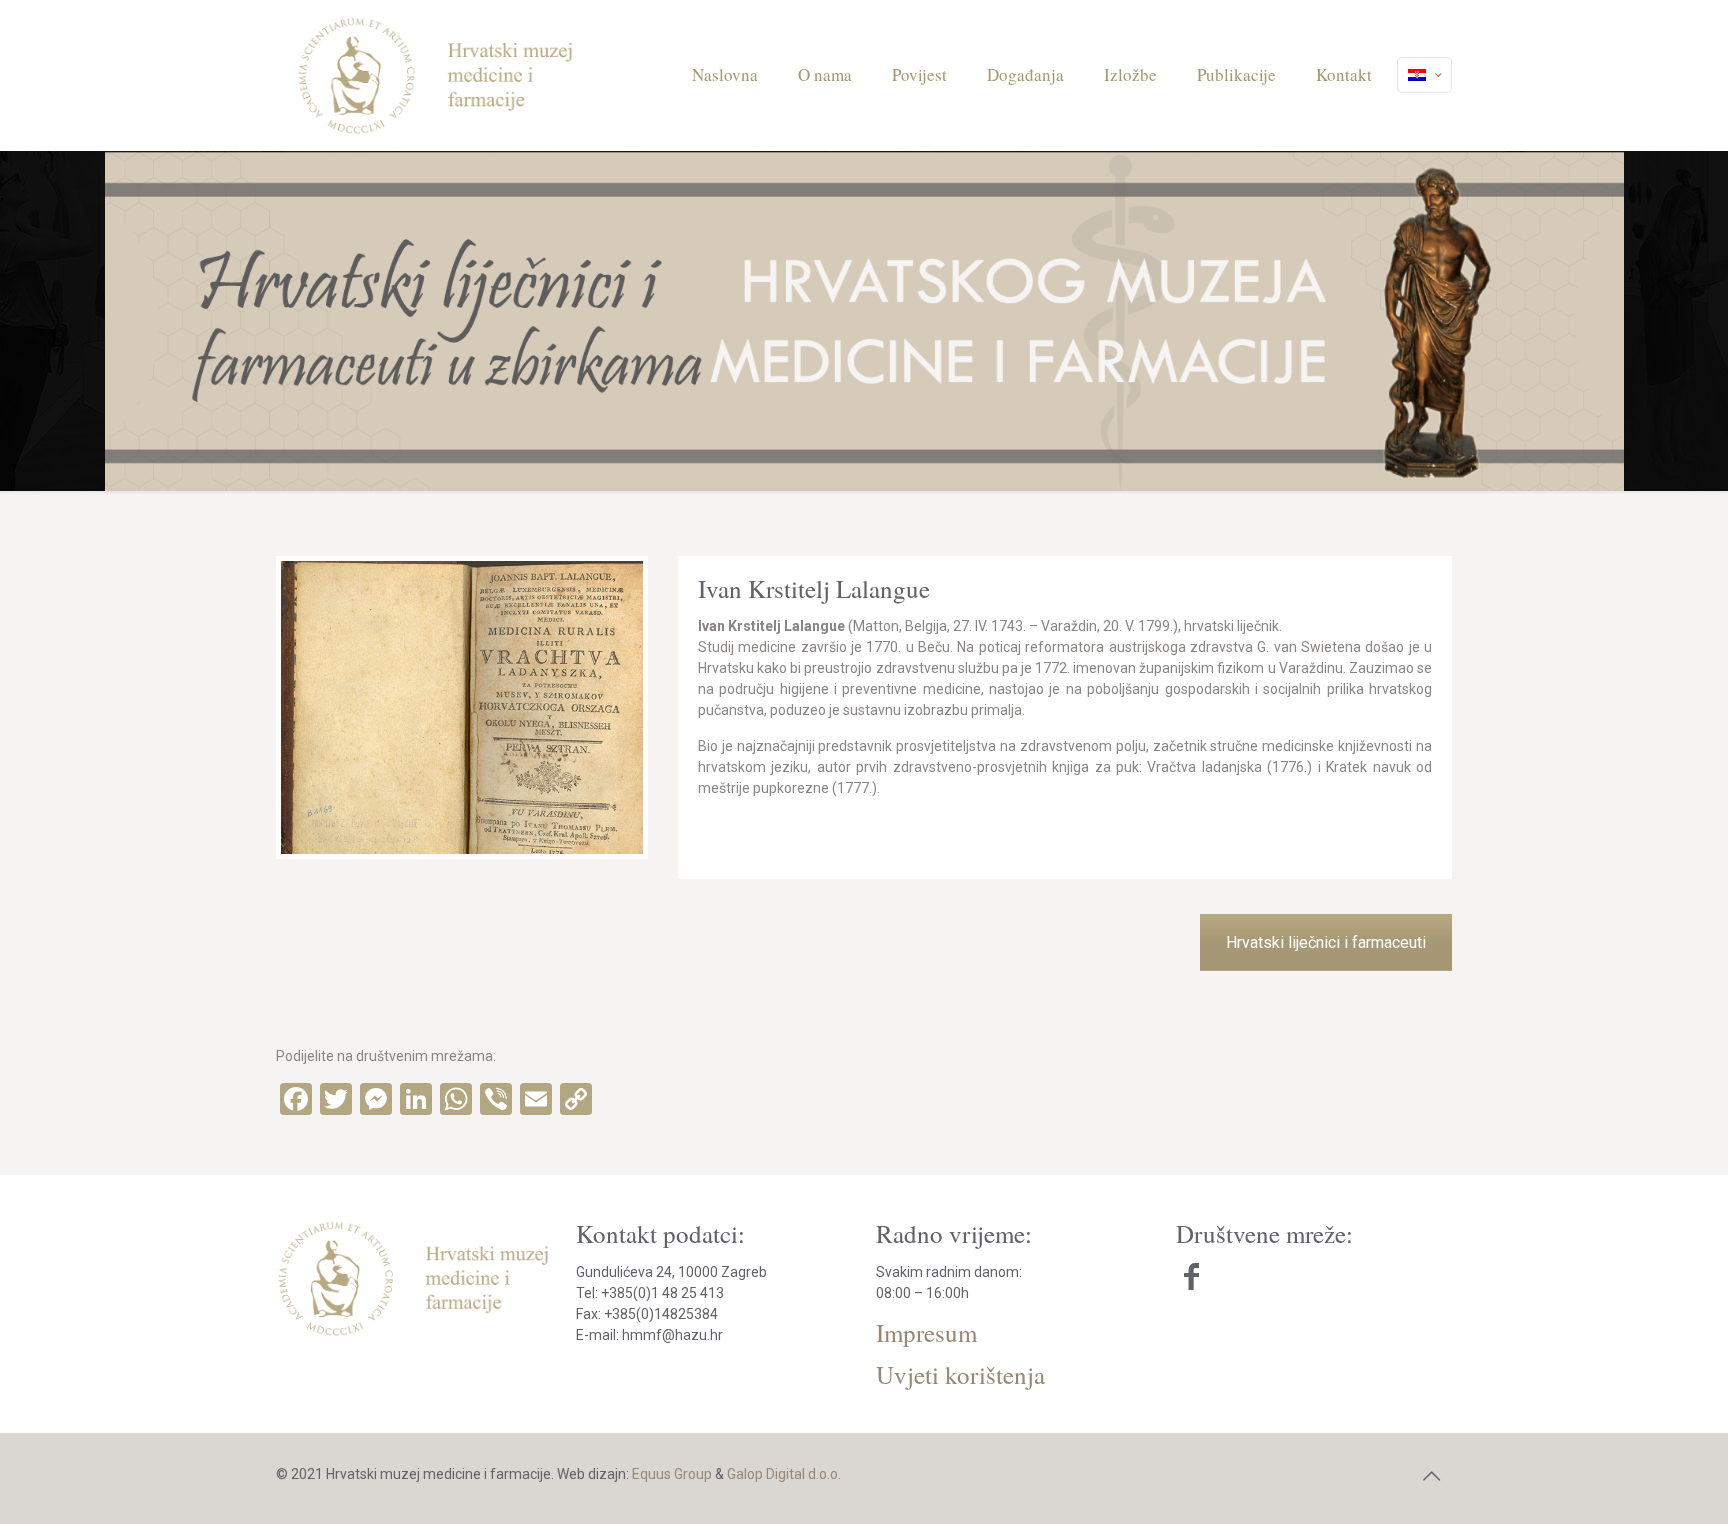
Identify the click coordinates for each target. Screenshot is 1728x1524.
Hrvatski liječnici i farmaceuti (1326, 942)
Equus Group (672, 1474)
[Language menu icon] (1424, 75)
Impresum (926, 1332)
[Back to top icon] (1431, 1476)
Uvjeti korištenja (960, 1374)
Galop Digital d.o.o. (784, 1474)
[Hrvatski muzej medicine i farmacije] (436, 75)
